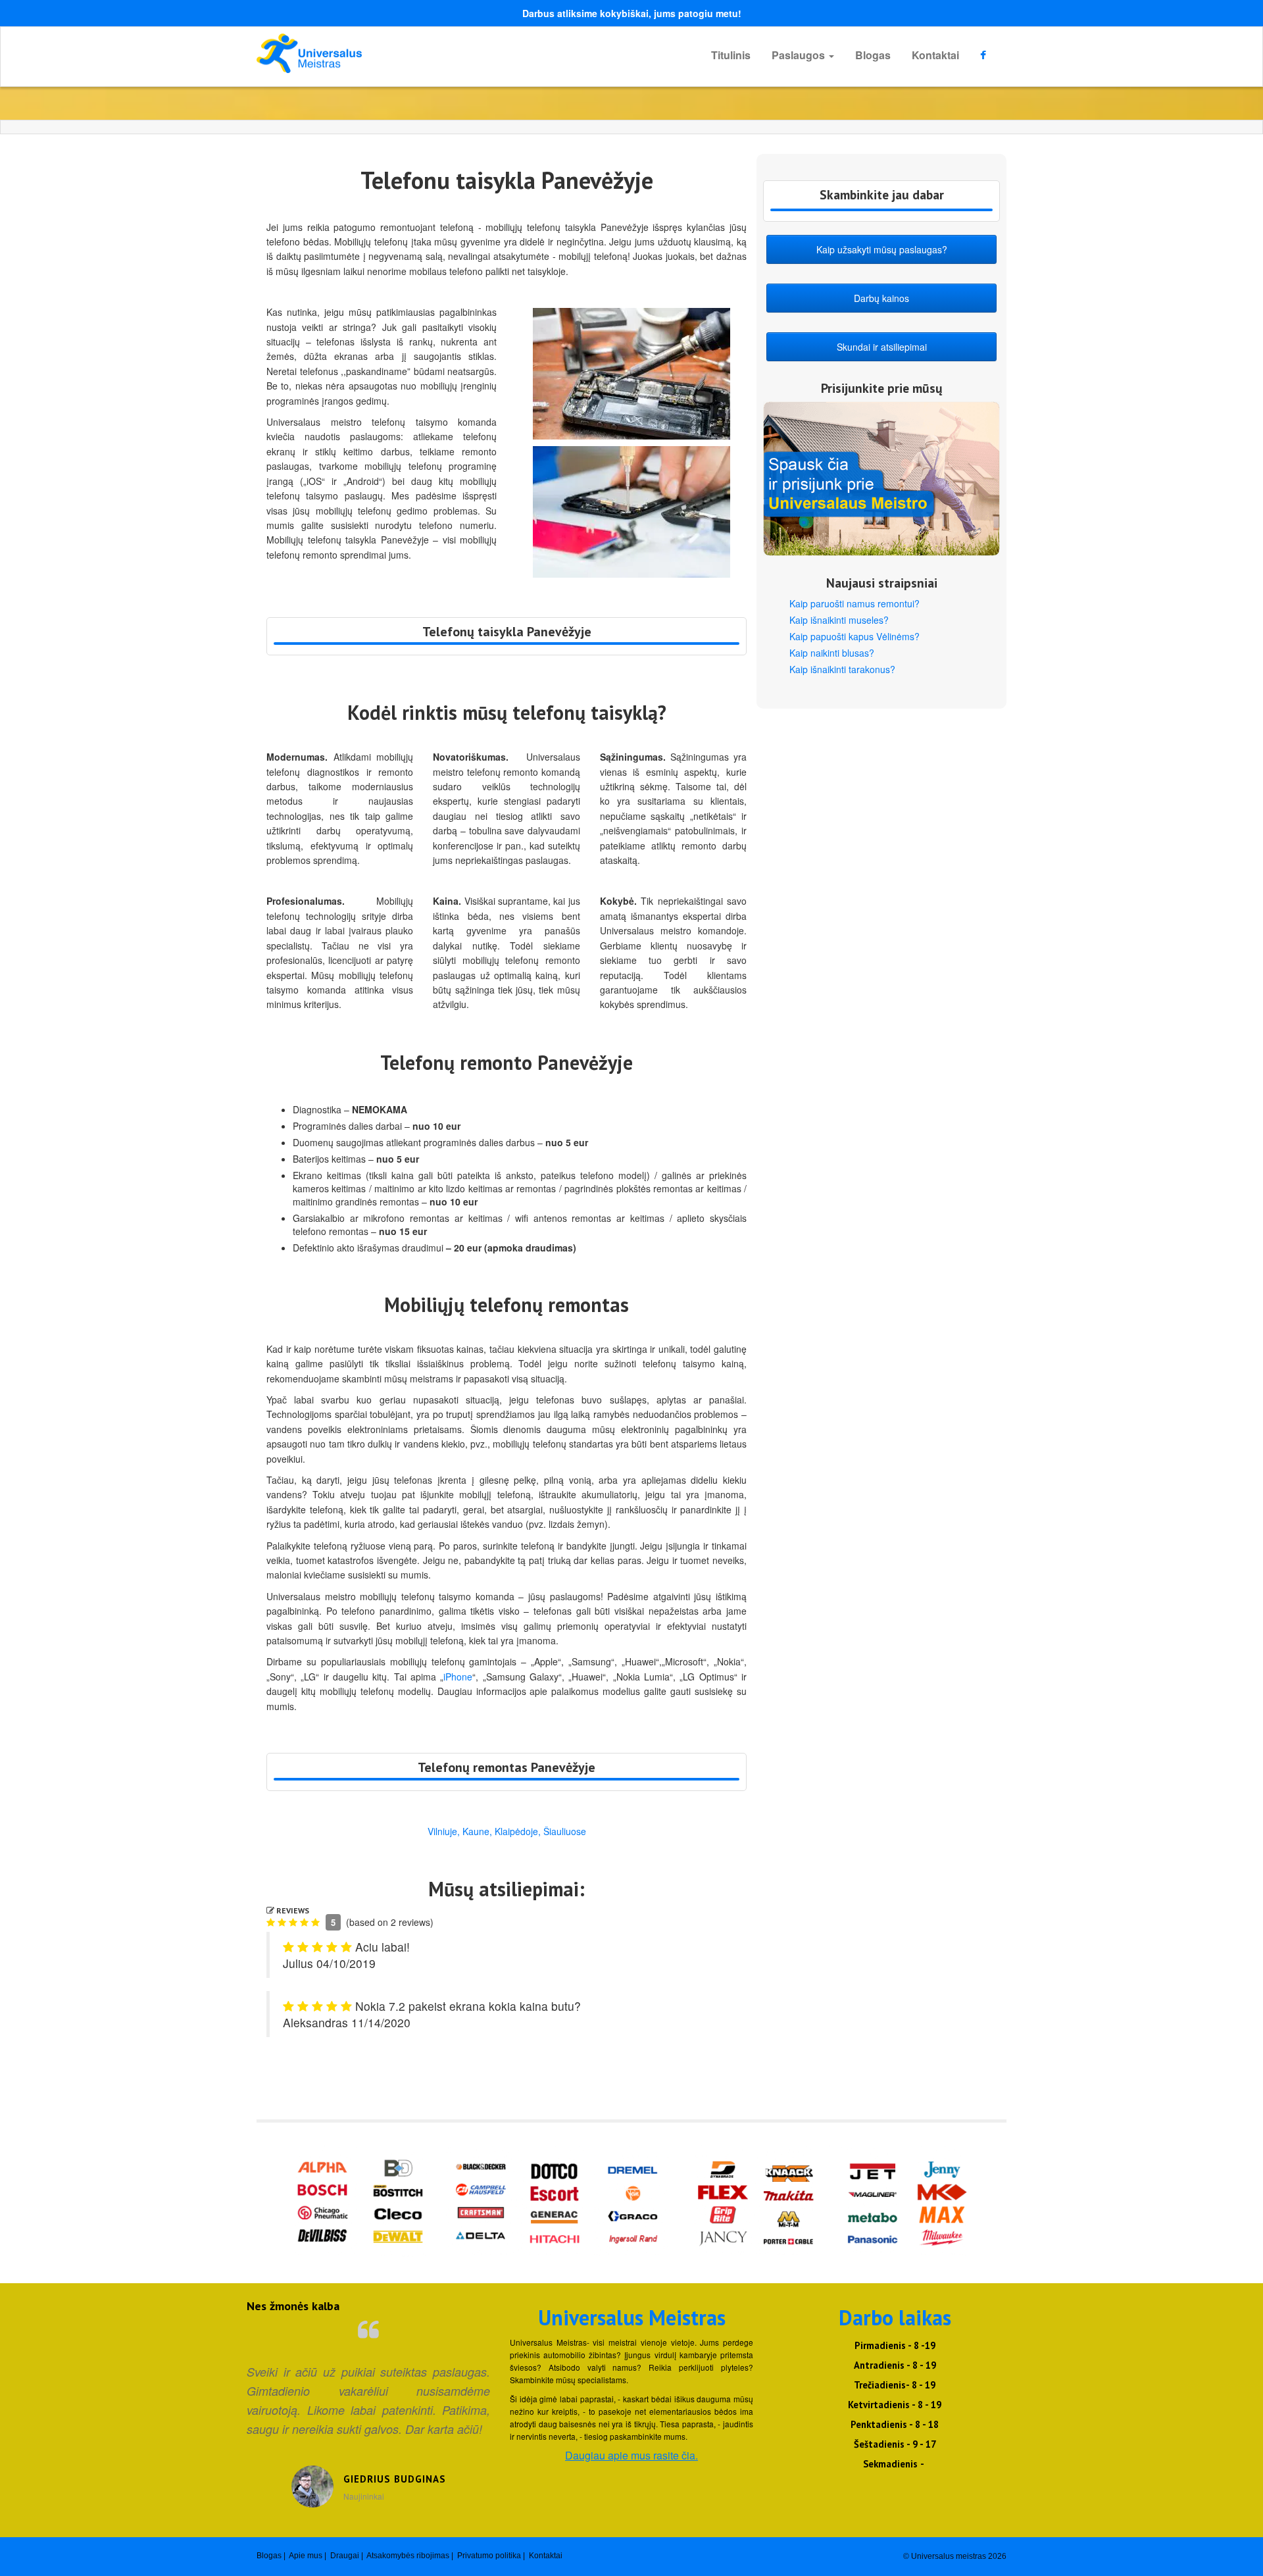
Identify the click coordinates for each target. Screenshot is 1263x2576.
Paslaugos (800, 55)
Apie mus (306, 2556)
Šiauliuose (565, 1831)
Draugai (345, 2556)
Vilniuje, (444, 1831)
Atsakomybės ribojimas (408, 2556)
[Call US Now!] (507, 644)
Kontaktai (935, 55)
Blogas (873, 55)
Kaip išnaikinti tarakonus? (842, 669)
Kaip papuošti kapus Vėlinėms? (854, 636)
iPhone (458, 1677)
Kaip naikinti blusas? (832, 653)
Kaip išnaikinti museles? (839, 620)
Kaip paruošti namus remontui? (854, 603)
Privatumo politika (489, 2556)
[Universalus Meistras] (375, 53)
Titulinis (731, 55)
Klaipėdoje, (518, 1831)
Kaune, (477, 1831)
